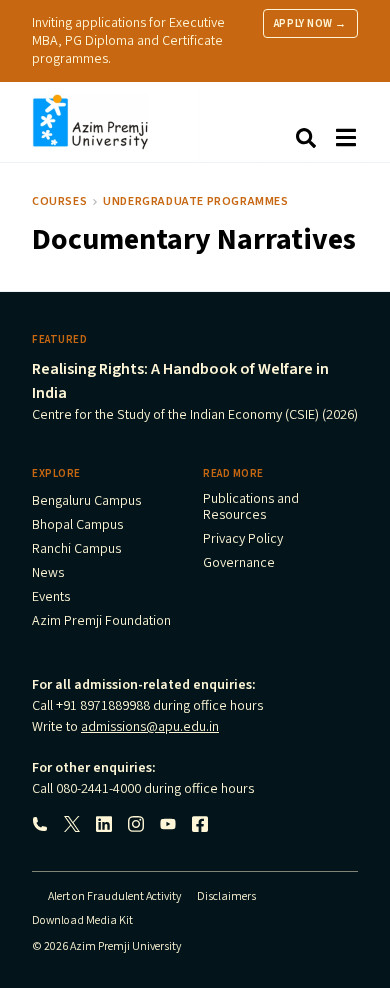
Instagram (136, 824)
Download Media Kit (82, 920)
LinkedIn (104, 824)
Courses (59, 201)
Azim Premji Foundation (101, 622)
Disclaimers (226, 896)
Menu (346, 137)
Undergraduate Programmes (195, 201)
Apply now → (310, 23)
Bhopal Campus (77, 526)
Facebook (200, 824)
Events (51, 598)
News (48, 574)
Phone (40, 824)
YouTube (168, 824)
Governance (239, 564)
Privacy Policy (243, 540)
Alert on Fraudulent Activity (114, 896)
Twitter (72, 824)
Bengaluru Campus (86, 502)
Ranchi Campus (76, 550)
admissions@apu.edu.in (150, 727)
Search (306, 137)
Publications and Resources (251, 508)
